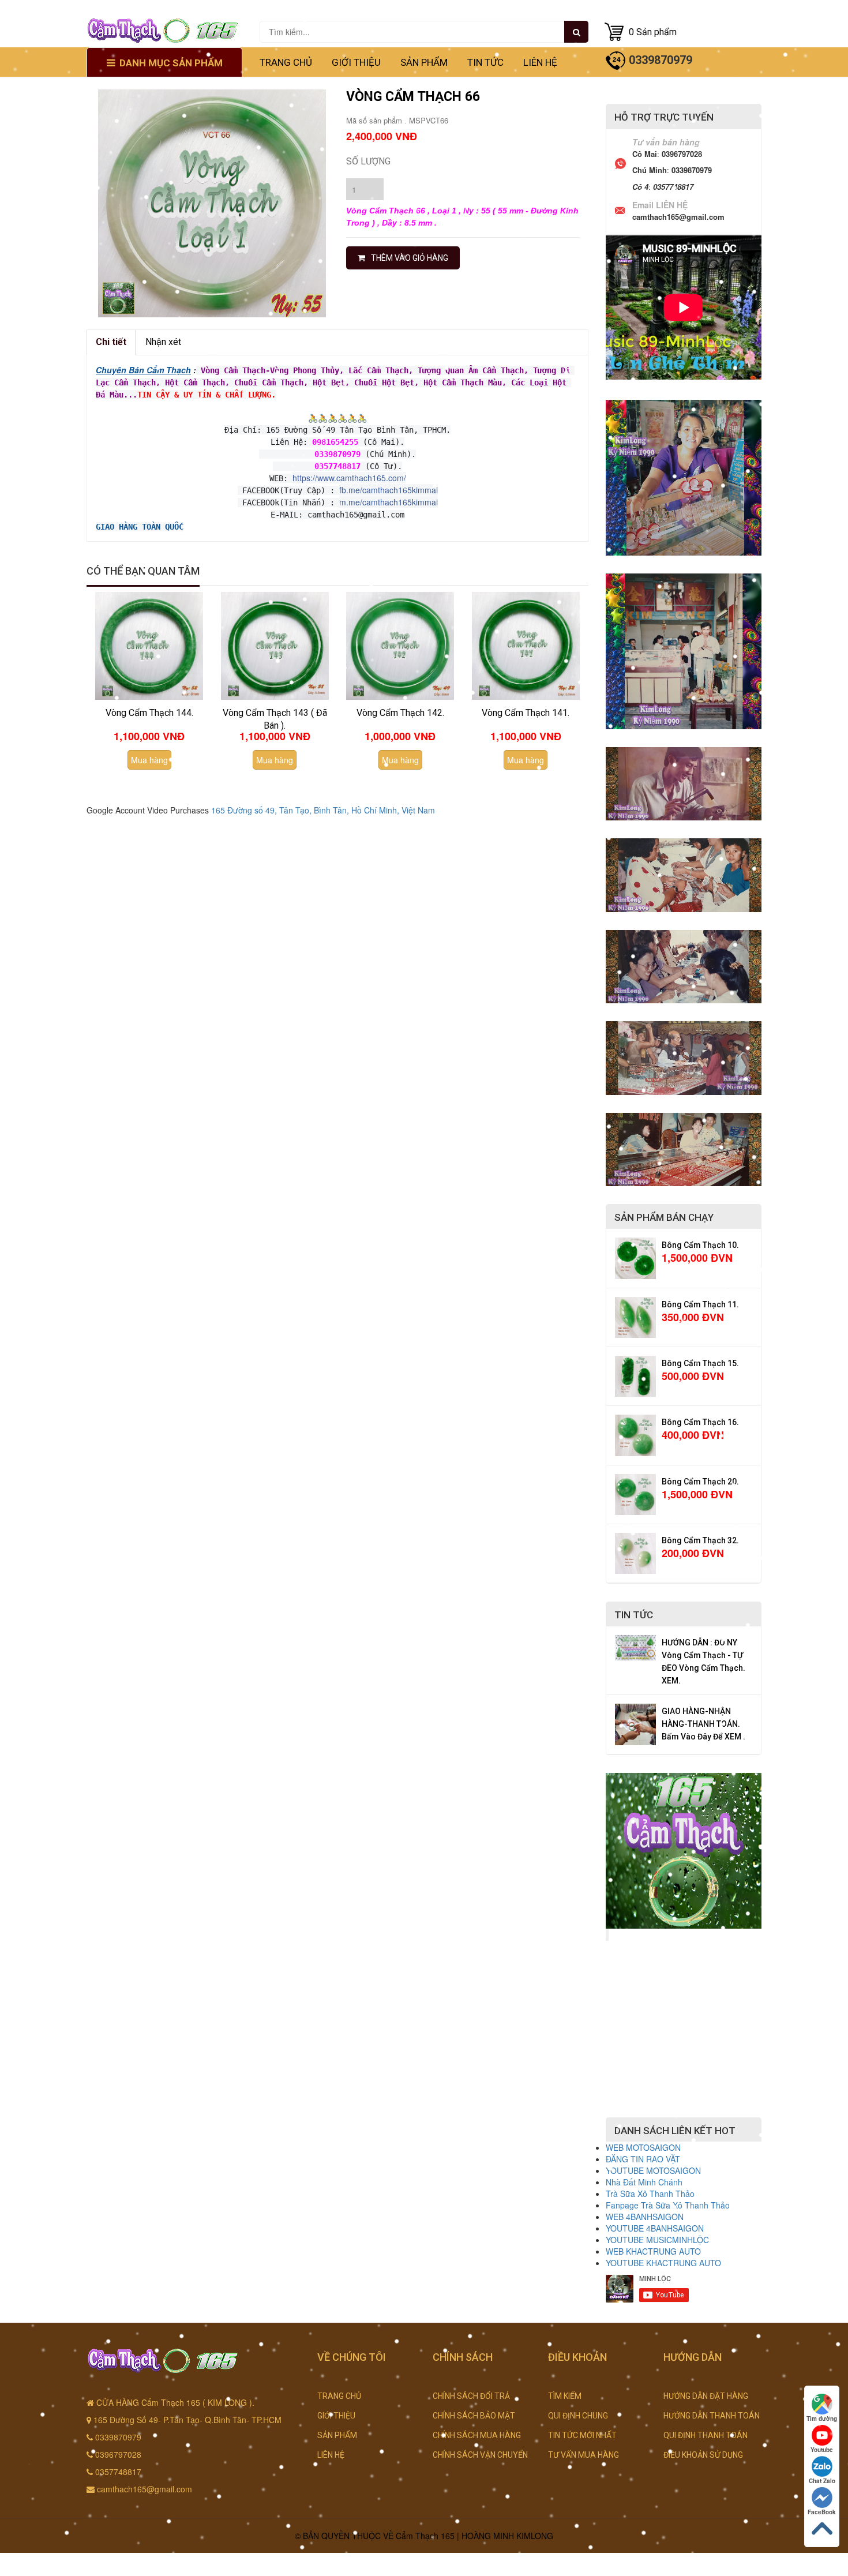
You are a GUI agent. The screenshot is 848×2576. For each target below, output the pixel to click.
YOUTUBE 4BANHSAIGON (655, 2228)
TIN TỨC (485, 62)
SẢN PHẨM (424, 62)
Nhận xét (163, 342)
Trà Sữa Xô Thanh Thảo (650, 2193)
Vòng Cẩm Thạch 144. (149, 713)
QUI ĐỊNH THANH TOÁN (706, 2435)
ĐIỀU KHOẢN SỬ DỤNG (703, 2455)
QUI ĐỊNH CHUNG (578, 2416)
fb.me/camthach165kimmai (389, 490)
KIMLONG (535, 2536)
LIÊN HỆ (540, 62)
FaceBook (822, 2512)
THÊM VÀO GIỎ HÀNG (410, 258)
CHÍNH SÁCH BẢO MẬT (474, 2416)
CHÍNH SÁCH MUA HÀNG (477, 2435)
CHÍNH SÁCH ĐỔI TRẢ (471, 2396)
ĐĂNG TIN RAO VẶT (643, 2159)
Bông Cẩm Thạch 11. (700, 1304)
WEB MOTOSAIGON (643, 2147)
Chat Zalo (822, 2481)
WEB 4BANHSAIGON (645, 2217)
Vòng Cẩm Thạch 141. (526, 713)
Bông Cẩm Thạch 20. (700, 1482)
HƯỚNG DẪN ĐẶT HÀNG (706, 2396)
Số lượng (368, 161)
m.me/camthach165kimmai (389, 502)
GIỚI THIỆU (356, 62)
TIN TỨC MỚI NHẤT (582, 2435)
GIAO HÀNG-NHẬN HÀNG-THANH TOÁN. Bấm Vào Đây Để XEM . (703, 1724)
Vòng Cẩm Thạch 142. (400, 713)
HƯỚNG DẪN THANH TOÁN (712, 2416)
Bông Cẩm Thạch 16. (700, 1422)
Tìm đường (822, 2418)
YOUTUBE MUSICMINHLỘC (657, 2240)
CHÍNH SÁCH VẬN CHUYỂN (480, 2455)
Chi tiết (111, 342)
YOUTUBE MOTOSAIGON (653, 2170)
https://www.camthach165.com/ (349, 478)
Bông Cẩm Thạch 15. (700, 1363)
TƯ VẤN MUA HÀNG (584, 2455)
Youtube (822, 2450)
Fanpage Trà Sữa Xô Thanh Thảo (668, 2205)
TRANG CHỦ (286, 62)
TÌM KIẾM (565, 2396)
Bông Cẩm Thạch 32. (700, 1540)
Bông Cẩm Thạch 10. (700, 1245)
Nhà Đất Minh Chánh (644, 2182)
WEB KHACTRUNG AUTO (653, 2251)
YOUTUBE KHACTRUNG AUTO (663, 2263)
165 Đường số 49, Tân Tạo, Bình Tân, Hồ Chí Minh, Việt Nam (323, 810)
